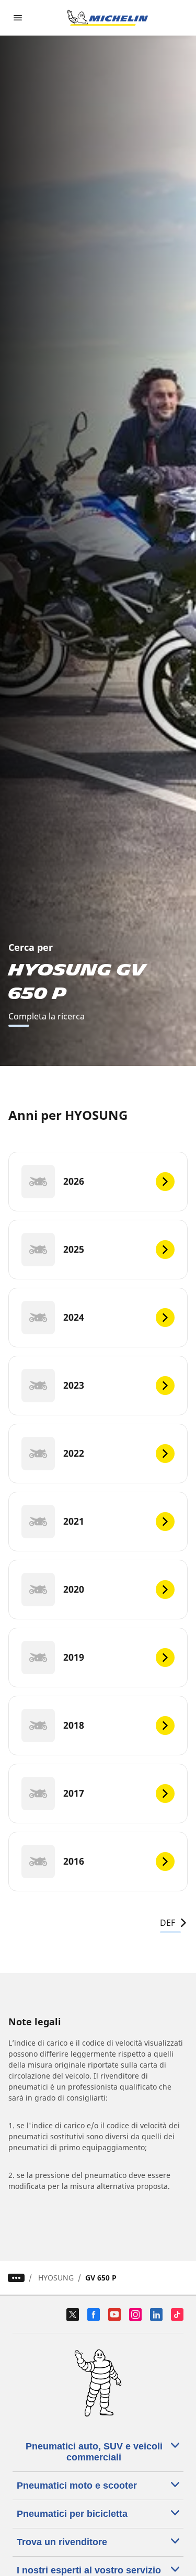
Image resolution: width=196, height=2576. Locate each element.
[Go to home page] (108, 18)
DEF (168, 1923)
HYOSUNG (56, 2278)
